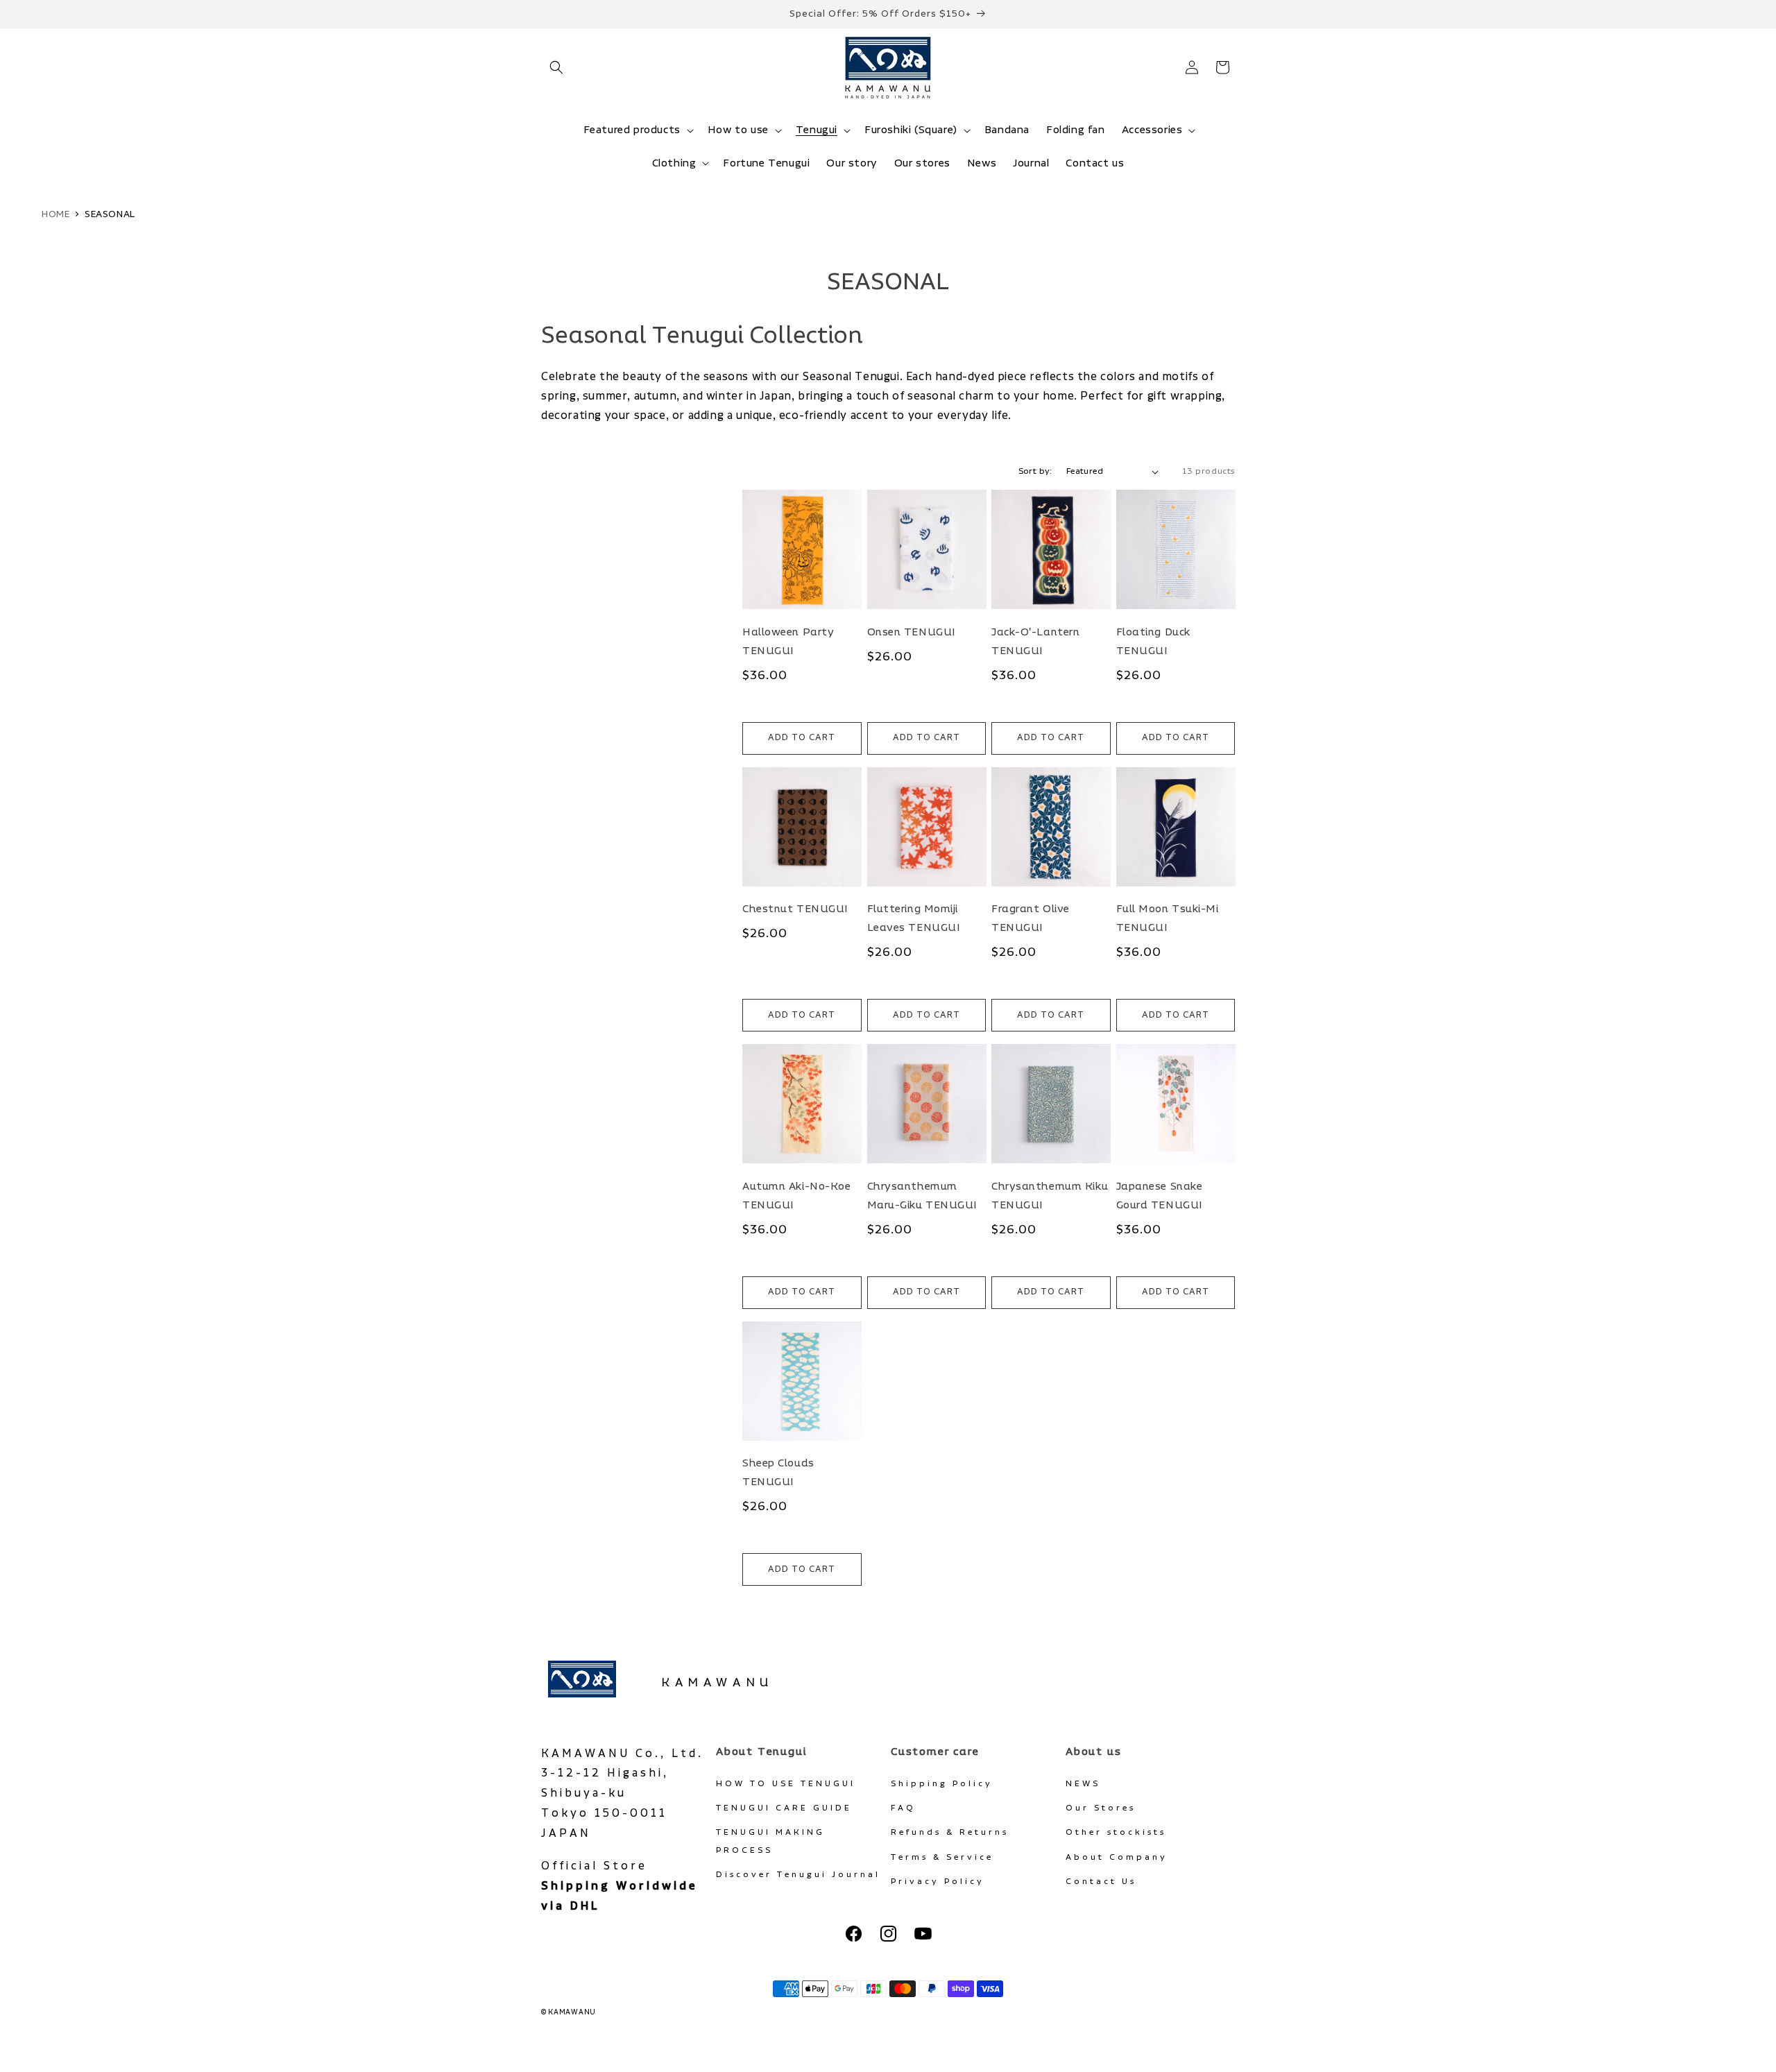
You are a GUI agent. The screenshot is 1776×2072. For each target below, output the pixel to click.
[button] (556, 67)
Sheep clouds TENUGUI (778, 1473)
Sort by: (1035, 471)
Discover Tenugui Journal (798, 1875)
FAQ (903, 1808)
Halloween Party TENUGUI (788, 642)
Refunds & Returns (950, 1832)
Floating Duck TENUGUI (1153, 642)
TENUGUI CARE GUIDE (784, 1808)
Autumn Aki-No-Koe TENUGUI (797, 1196)
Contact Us (1101, 1882)
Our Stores (1101, 1808)
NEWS (1083, 1784)
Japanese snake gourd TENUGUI (1160, 1196)
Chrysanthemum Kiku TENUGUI (1050, 1196)
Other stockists (1116, 1832)
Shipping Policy (942, 1784)
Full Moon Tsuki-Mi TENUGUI (1168, 918)
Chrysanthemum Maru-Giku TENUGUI (923, 1196)
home (55, 214)
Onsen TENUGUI (912, 632)
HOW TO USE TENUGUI (786, 1784)
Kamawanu (717, 1683)
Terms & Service (942, 1857)
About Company (1117, 1857)
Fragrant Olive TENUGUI (1031, 918)
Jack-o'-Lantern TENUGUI (1035, 642)
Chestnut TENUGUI (795, 909)
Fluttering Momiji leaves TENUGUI (914, 918)
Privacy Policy (938, 1882)
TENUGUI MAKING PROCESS (770, 1841)
